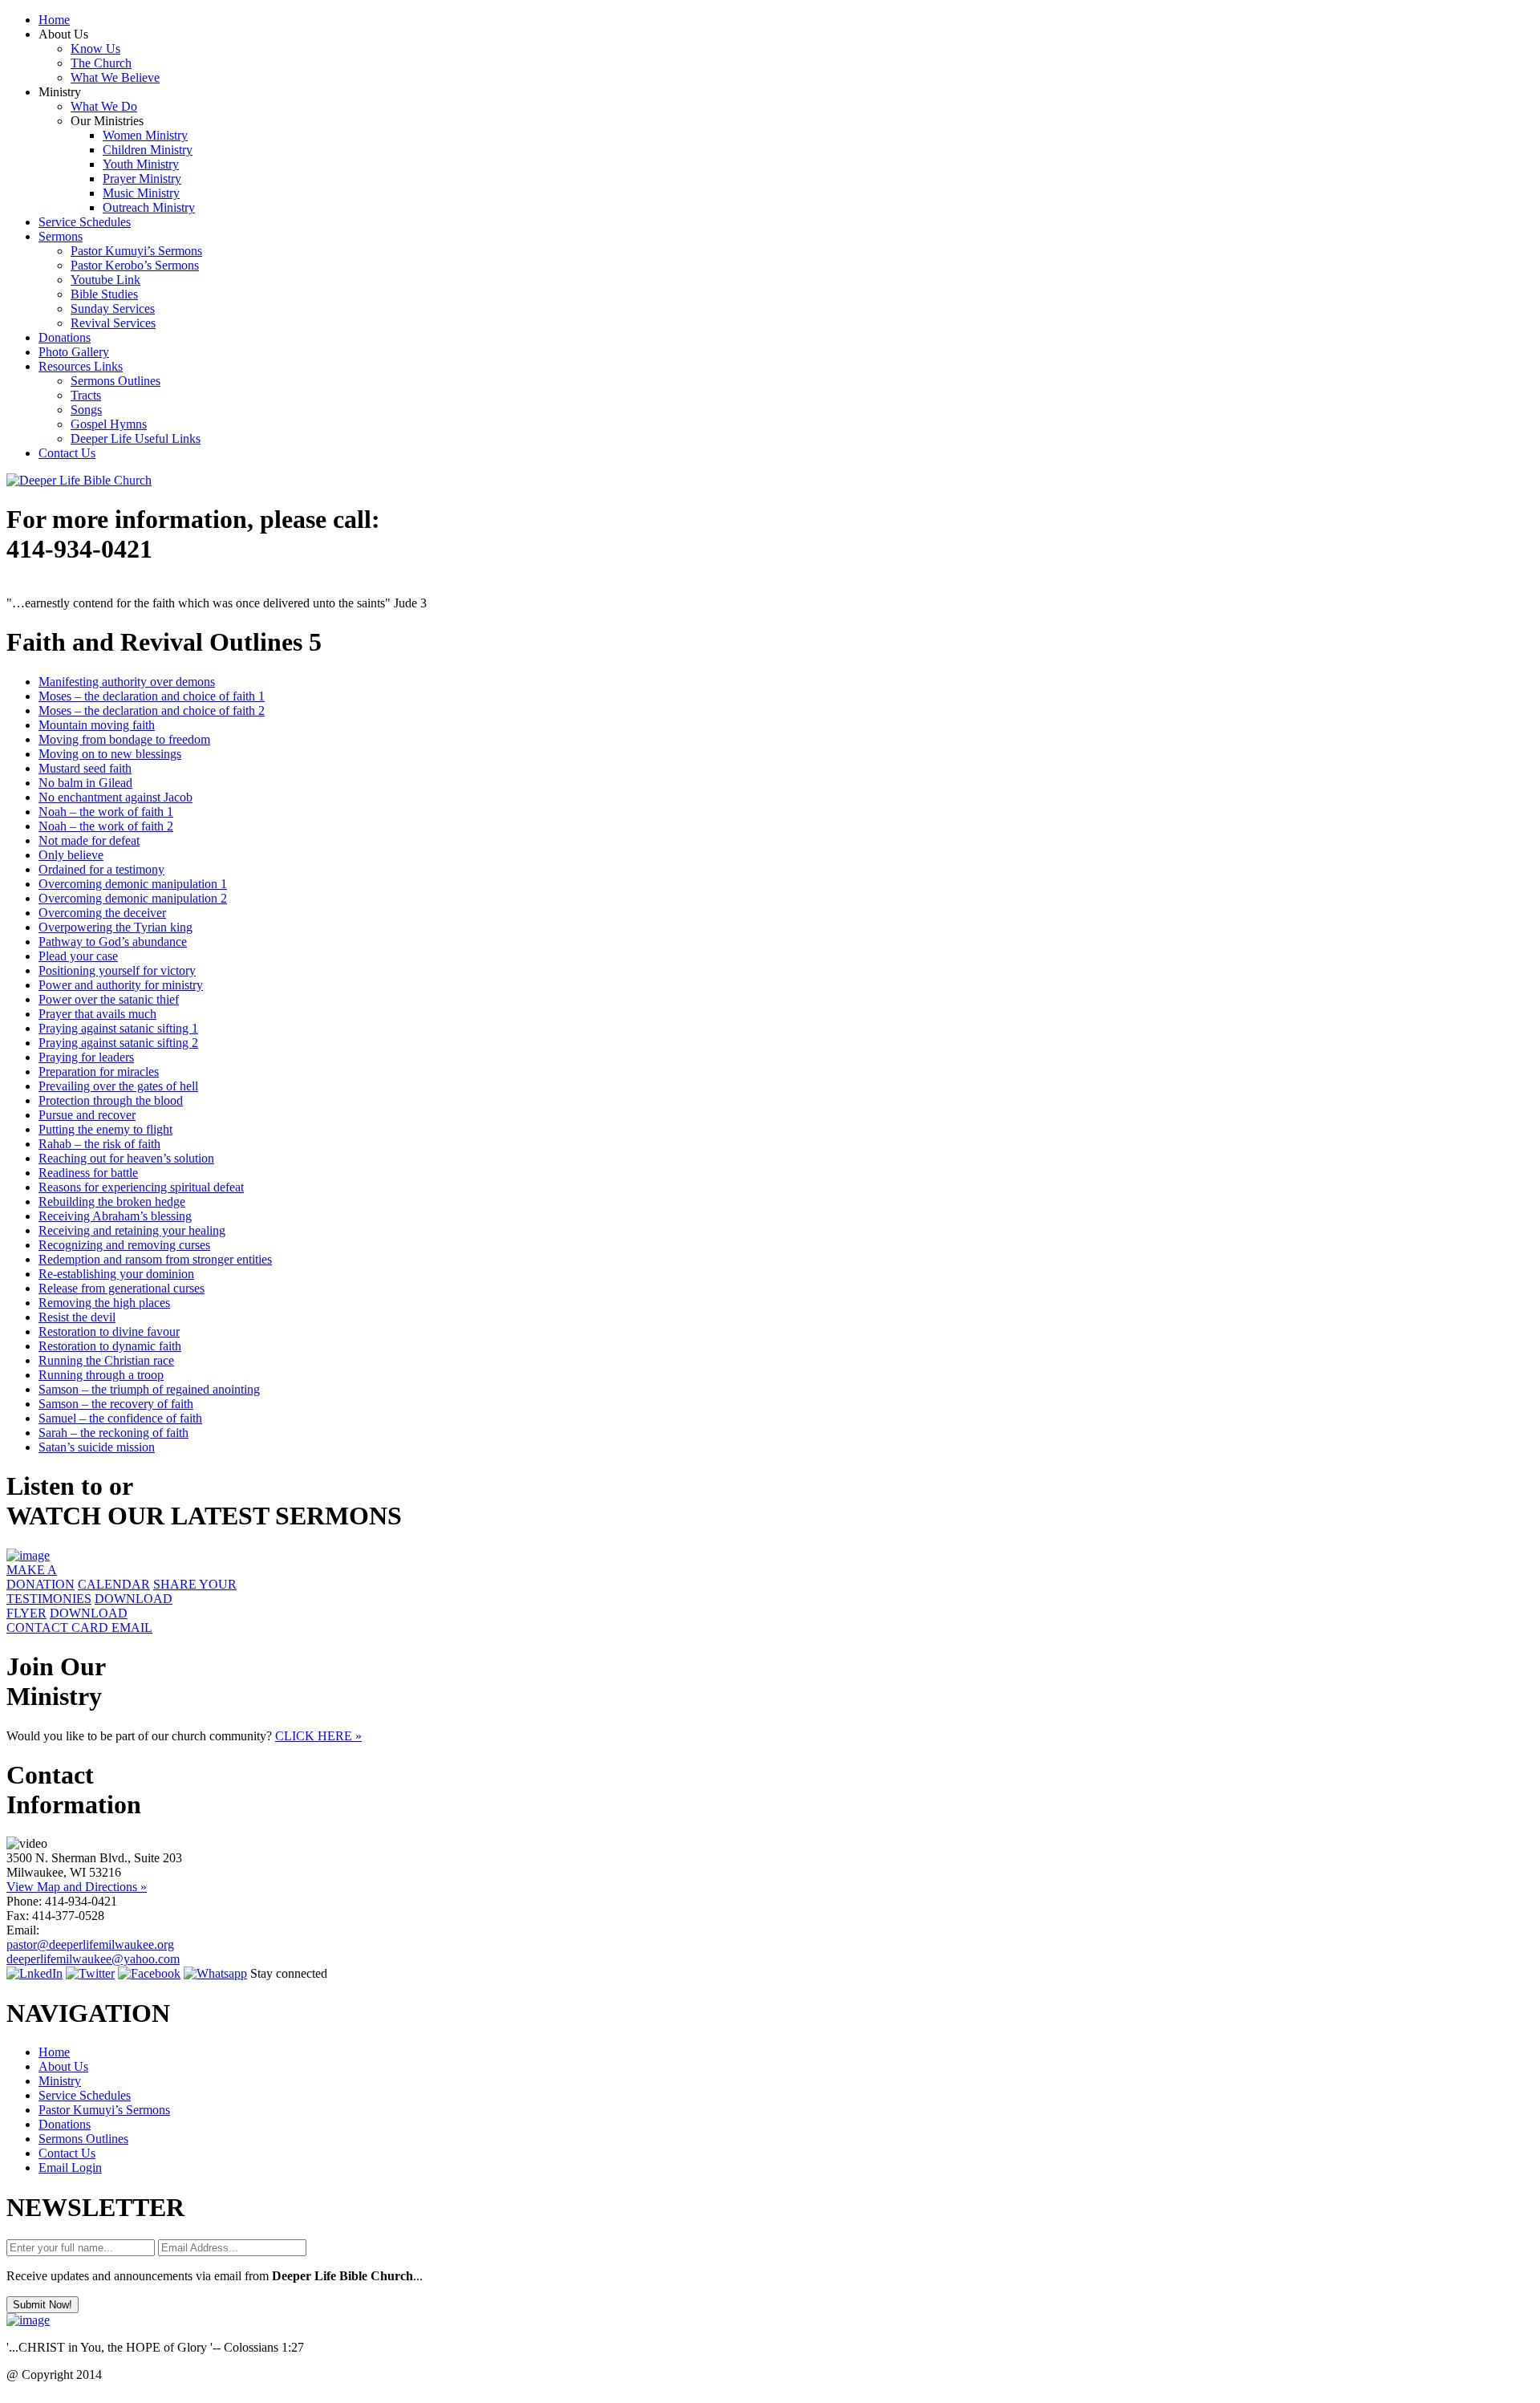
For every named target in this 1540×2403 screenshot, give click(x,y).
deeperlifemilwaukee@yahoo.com (93, 1959)
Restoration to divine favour (109, 1331)
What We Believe (115, 77)
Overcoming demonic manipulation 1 (133, 884)
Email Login (70, 2168)
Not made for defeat (89, 840)
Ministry (60, 2081)
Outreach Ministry (149, 207)
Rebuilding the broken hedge (112, 1201)
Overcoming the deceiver (102, 913)
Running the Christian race (106, 1360)
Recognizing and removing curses (124, 1245)
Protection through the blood (111, 1100)
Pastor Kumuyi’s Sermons (136, 251)
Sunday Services (113, 308)
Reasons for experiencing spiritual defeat (141, 1187)
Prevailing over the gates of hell (118, 1086)
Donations (65, 337)
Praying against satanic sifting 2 (118, 1043)
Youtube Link (105, 280)
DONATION (41, 1577)
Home (54, 20)
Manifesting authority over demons (127, 682)
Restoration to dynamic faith (110, 1346)
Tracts (86, 395)
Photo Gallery (74, 352)
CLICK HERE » (318, 1736)
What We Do (104, 106)
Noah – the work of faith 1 (106, 812)
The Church (101, 63)
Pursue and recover (87, 1115)
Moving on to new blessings (110, 754)
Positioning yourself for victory (117, 970)
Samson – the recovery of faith (116, 1404)
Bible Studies (104, 294)
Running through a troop (101, 1375)
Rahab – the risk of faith (99, 1144)
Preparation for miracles (99, 1072)
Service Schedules (85, 222)
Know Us (95, 49)
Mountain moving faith (97, 725)
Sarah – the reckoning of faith (113, 1433)
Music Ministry (141, 193)
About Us (63, 2066)
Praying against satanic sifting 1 (118, 1028)
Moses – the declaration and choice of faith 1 (152, 696)
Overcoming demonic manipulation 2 (133, 898)
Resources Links (81, 366)
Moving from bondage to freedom (124, 739)
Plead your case (78, 956)
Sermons (61, 236)
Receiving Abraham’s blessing (115, 1216)
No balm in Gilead (85, 783)
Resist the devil (77, 1317)
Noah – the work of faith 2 (106, 826)
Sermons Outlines (115, 381)
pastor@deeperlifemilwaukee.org (90, 1944)
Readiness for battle (88, 1173)
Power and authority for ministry (121, 985)
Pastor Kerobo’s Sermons (135, 265)
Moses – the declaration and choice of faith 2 (152, 710)
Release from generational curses (122, 1288)
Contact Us (67, 453)
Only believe (71, 855)
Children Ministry (148, 150)
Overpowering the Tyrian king (115, 927)
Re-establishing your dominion (116, 1274)
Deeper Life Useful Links (136, 438)
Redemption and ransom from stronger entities (155, 1259)
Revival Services (113, 323)
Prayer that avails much (97, 1014)
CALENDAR (114, 1584)
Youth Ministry (141, 164)
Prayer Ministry (142, 179)
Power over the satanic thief (109, 999)
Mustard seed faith (85, 768)
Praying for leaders (86, 1057)
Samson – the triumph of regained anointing (149, 1389)
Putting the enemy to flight (105, 1129)
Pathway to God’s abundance (113, 942)
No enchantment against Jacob (115, 797)
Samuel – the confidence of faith (120, 1418)
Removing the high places (104, 1303)
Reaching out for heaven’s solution (126, 1158)
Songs (86, 410)
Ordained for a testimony (101, 869)
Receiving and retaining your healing (132, 1230)
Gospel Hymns (109, 424)
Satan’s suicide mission (97, 1447)
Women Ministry (145, 135)
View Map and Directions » (77, 1887)
